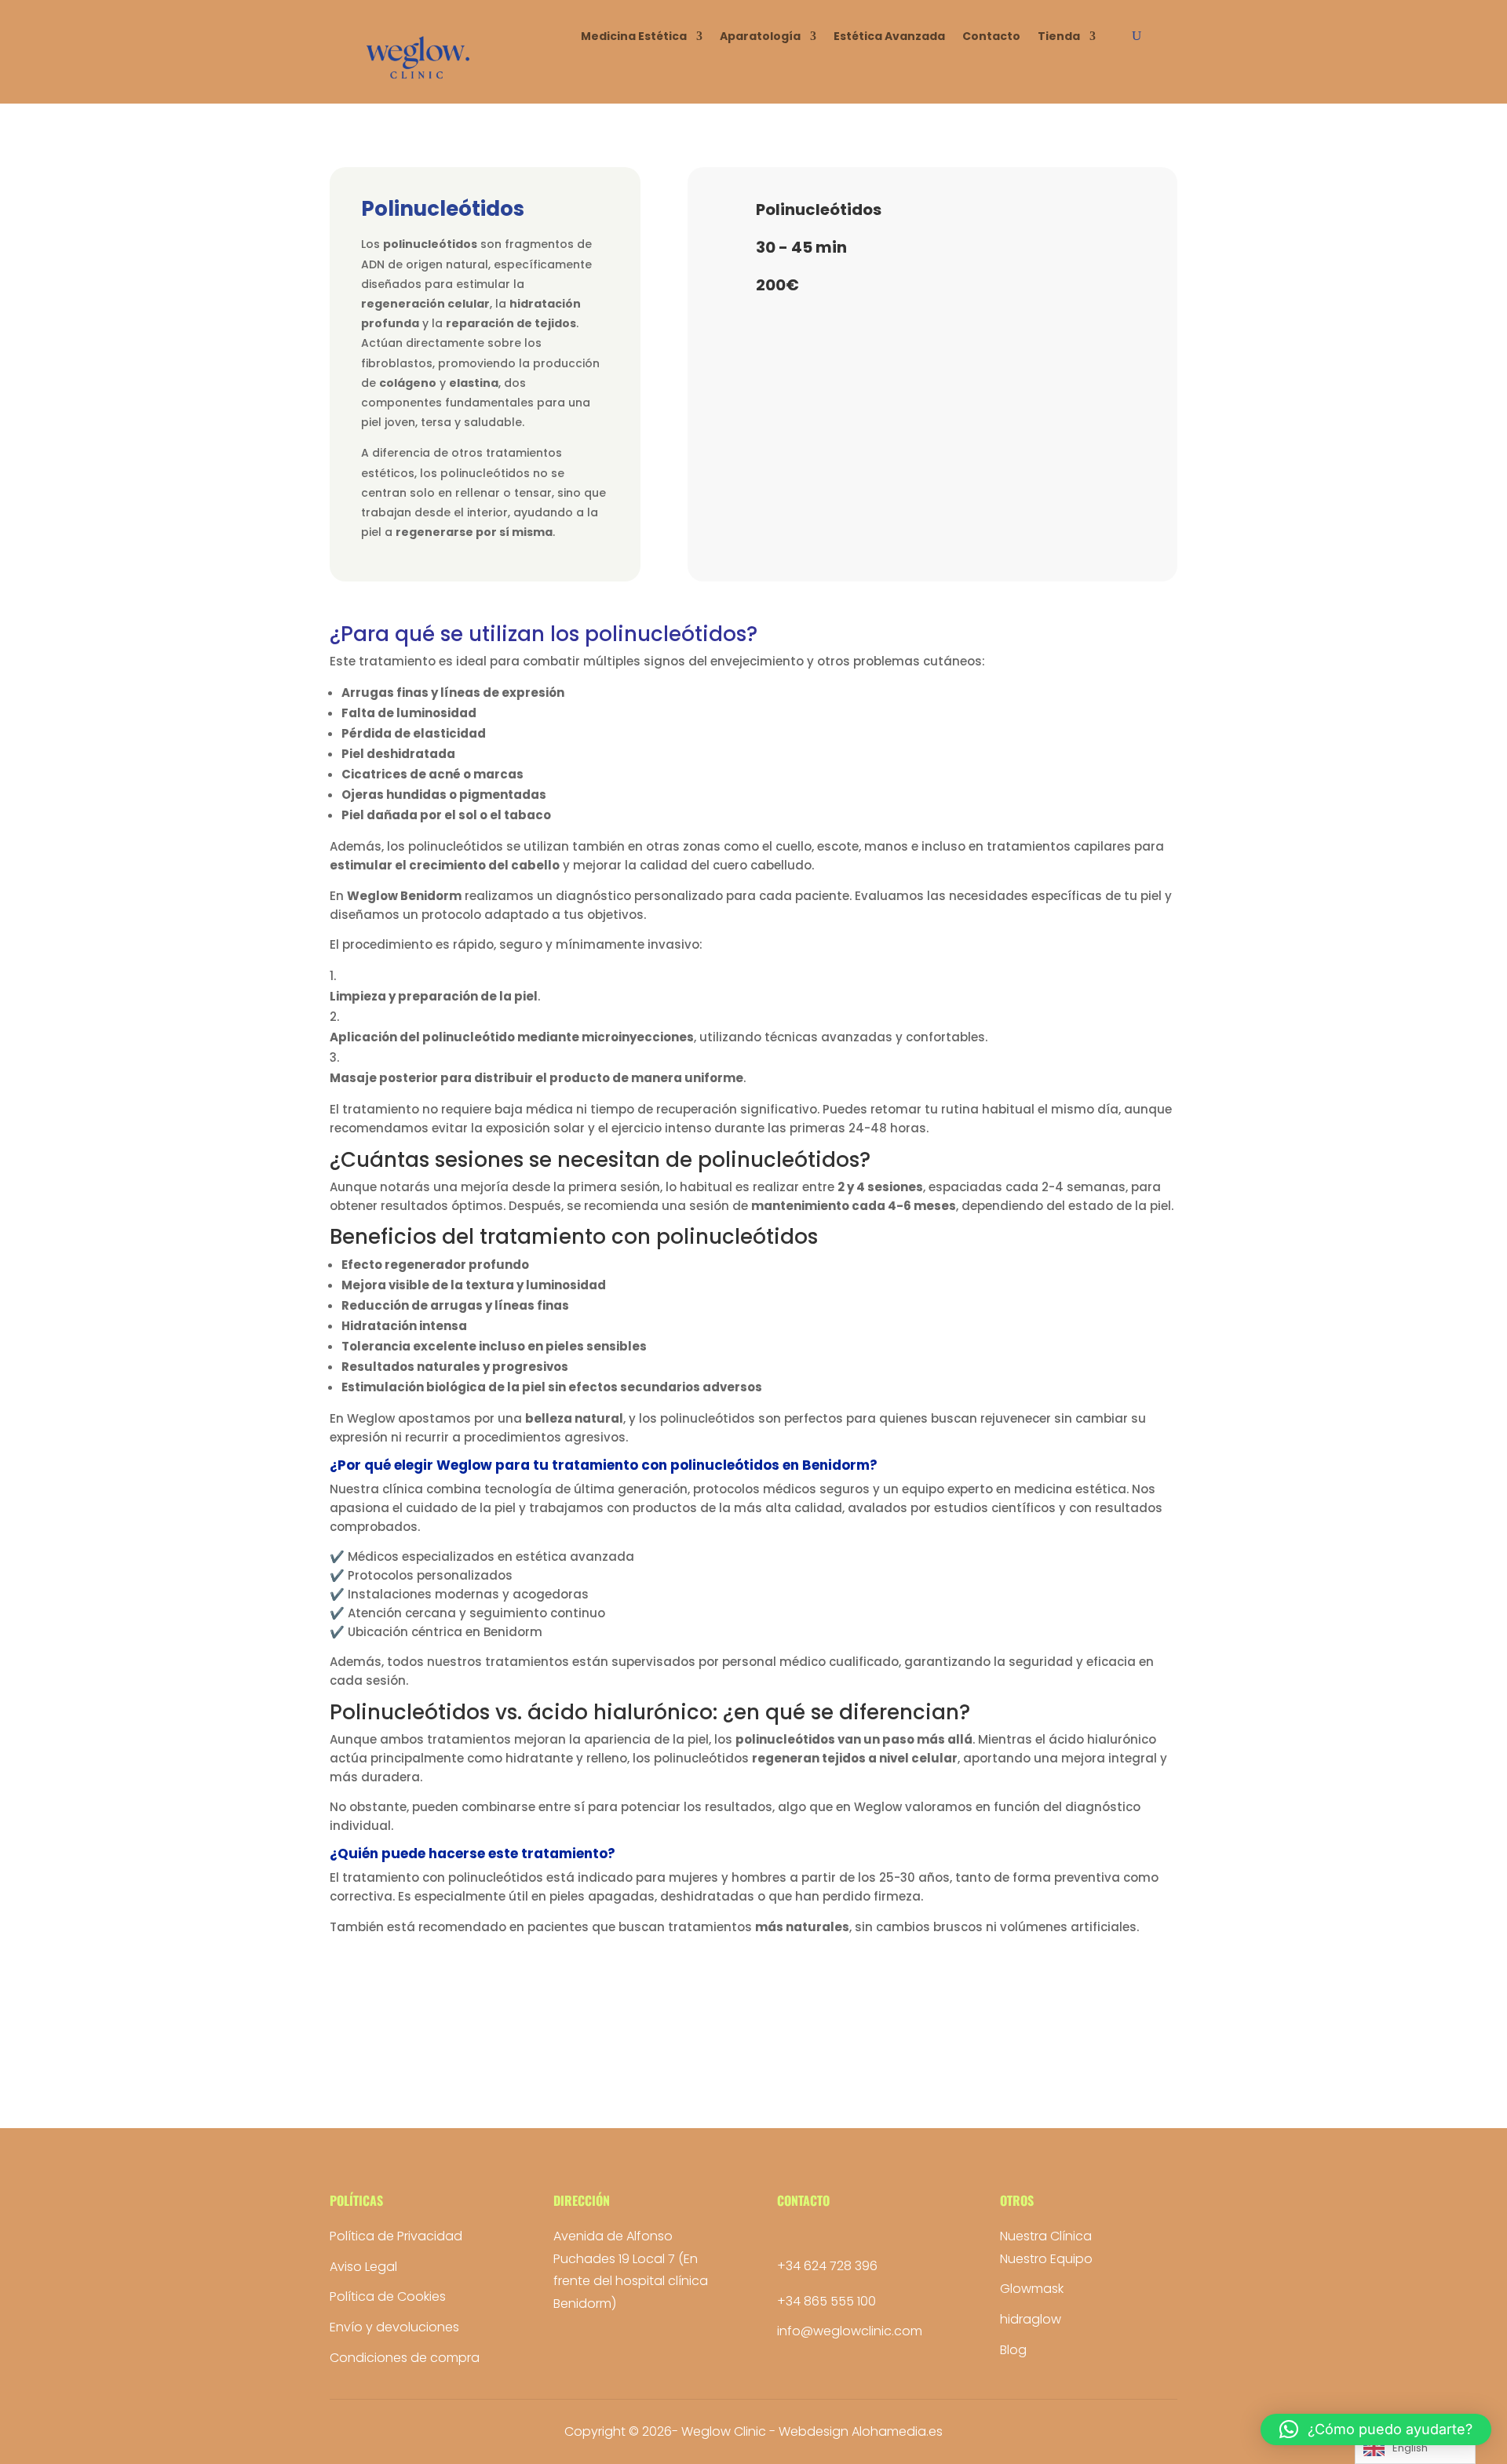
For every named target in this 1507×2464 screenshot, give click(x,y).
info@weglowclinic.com (850, 2331)
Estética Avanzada (889, 37)
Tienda (1059, 37)
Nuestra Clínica (1046, 2236)
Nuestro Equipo (1046, 2259)
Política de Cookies (388, 2296)
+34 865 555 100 (826, 2301)
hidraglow (1031, 2319)
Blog (1013, 2350)
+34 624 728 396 (827, 2266)
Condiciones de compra (405, 2358)
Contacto (991, 37)
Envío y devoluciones (394, 2327)
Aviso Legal (363, 2267)
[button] (1376, 2429)
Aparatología (760, 37)
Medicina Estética (634, 37)
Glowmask (1032, 2289)
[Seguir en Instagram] (790, 2238)
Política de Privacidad (396, 2236)
